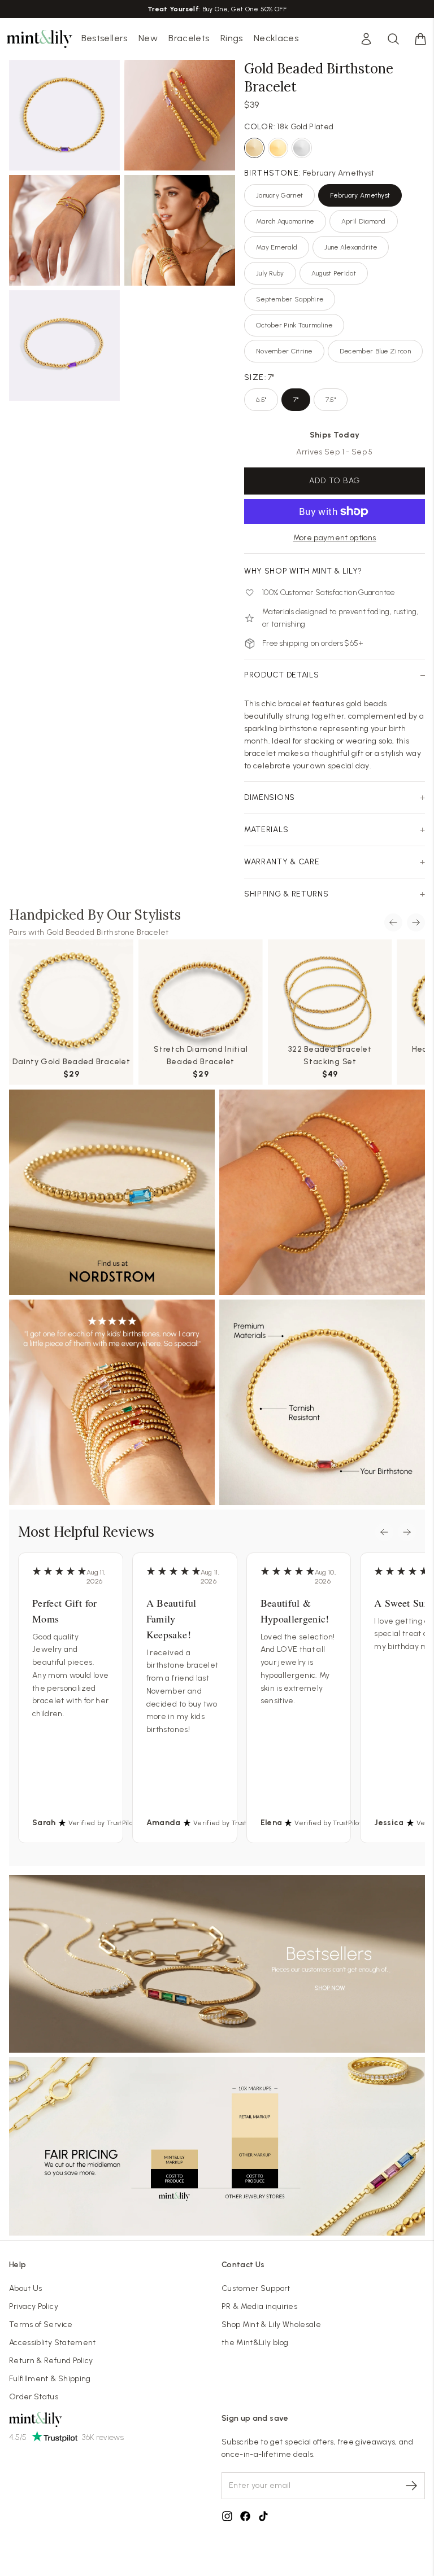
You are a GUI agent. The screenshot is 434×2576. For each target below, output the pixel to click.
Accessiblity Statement (53, 2343)
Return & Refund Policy (51, 2361)
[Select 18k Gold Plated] (254, 148)
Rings (232, 38)
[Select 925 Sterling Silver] (302, 148)
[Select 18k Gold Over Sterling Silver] (278, 148)
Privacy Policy (34, 2306)
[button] (420, 39)
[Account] (366, 39)
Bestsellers (105, 38)
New (148, 38)
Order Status (34, 2397)
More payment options (335, 538)
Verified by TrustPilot (102, 1823)
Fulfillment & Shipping (50, 2379)
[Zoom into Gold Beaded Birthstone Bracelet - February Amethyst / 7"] (64, 115)
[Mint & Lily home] (40, 39)
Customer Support (256, 2288)
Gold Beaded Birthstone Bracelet (108, 932)
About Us (26, 2288)
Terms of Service (41, 2324)
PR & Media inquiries (259, 2306)
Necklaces (276, 38)
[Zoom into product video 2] (180, 115)
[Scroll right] (416, 922)
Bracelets (189, 38)
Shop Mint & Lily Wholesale (271, 2324)
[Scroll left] (393, 922)
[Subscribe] (411, 2486)
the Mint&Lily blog (255, 2343)
